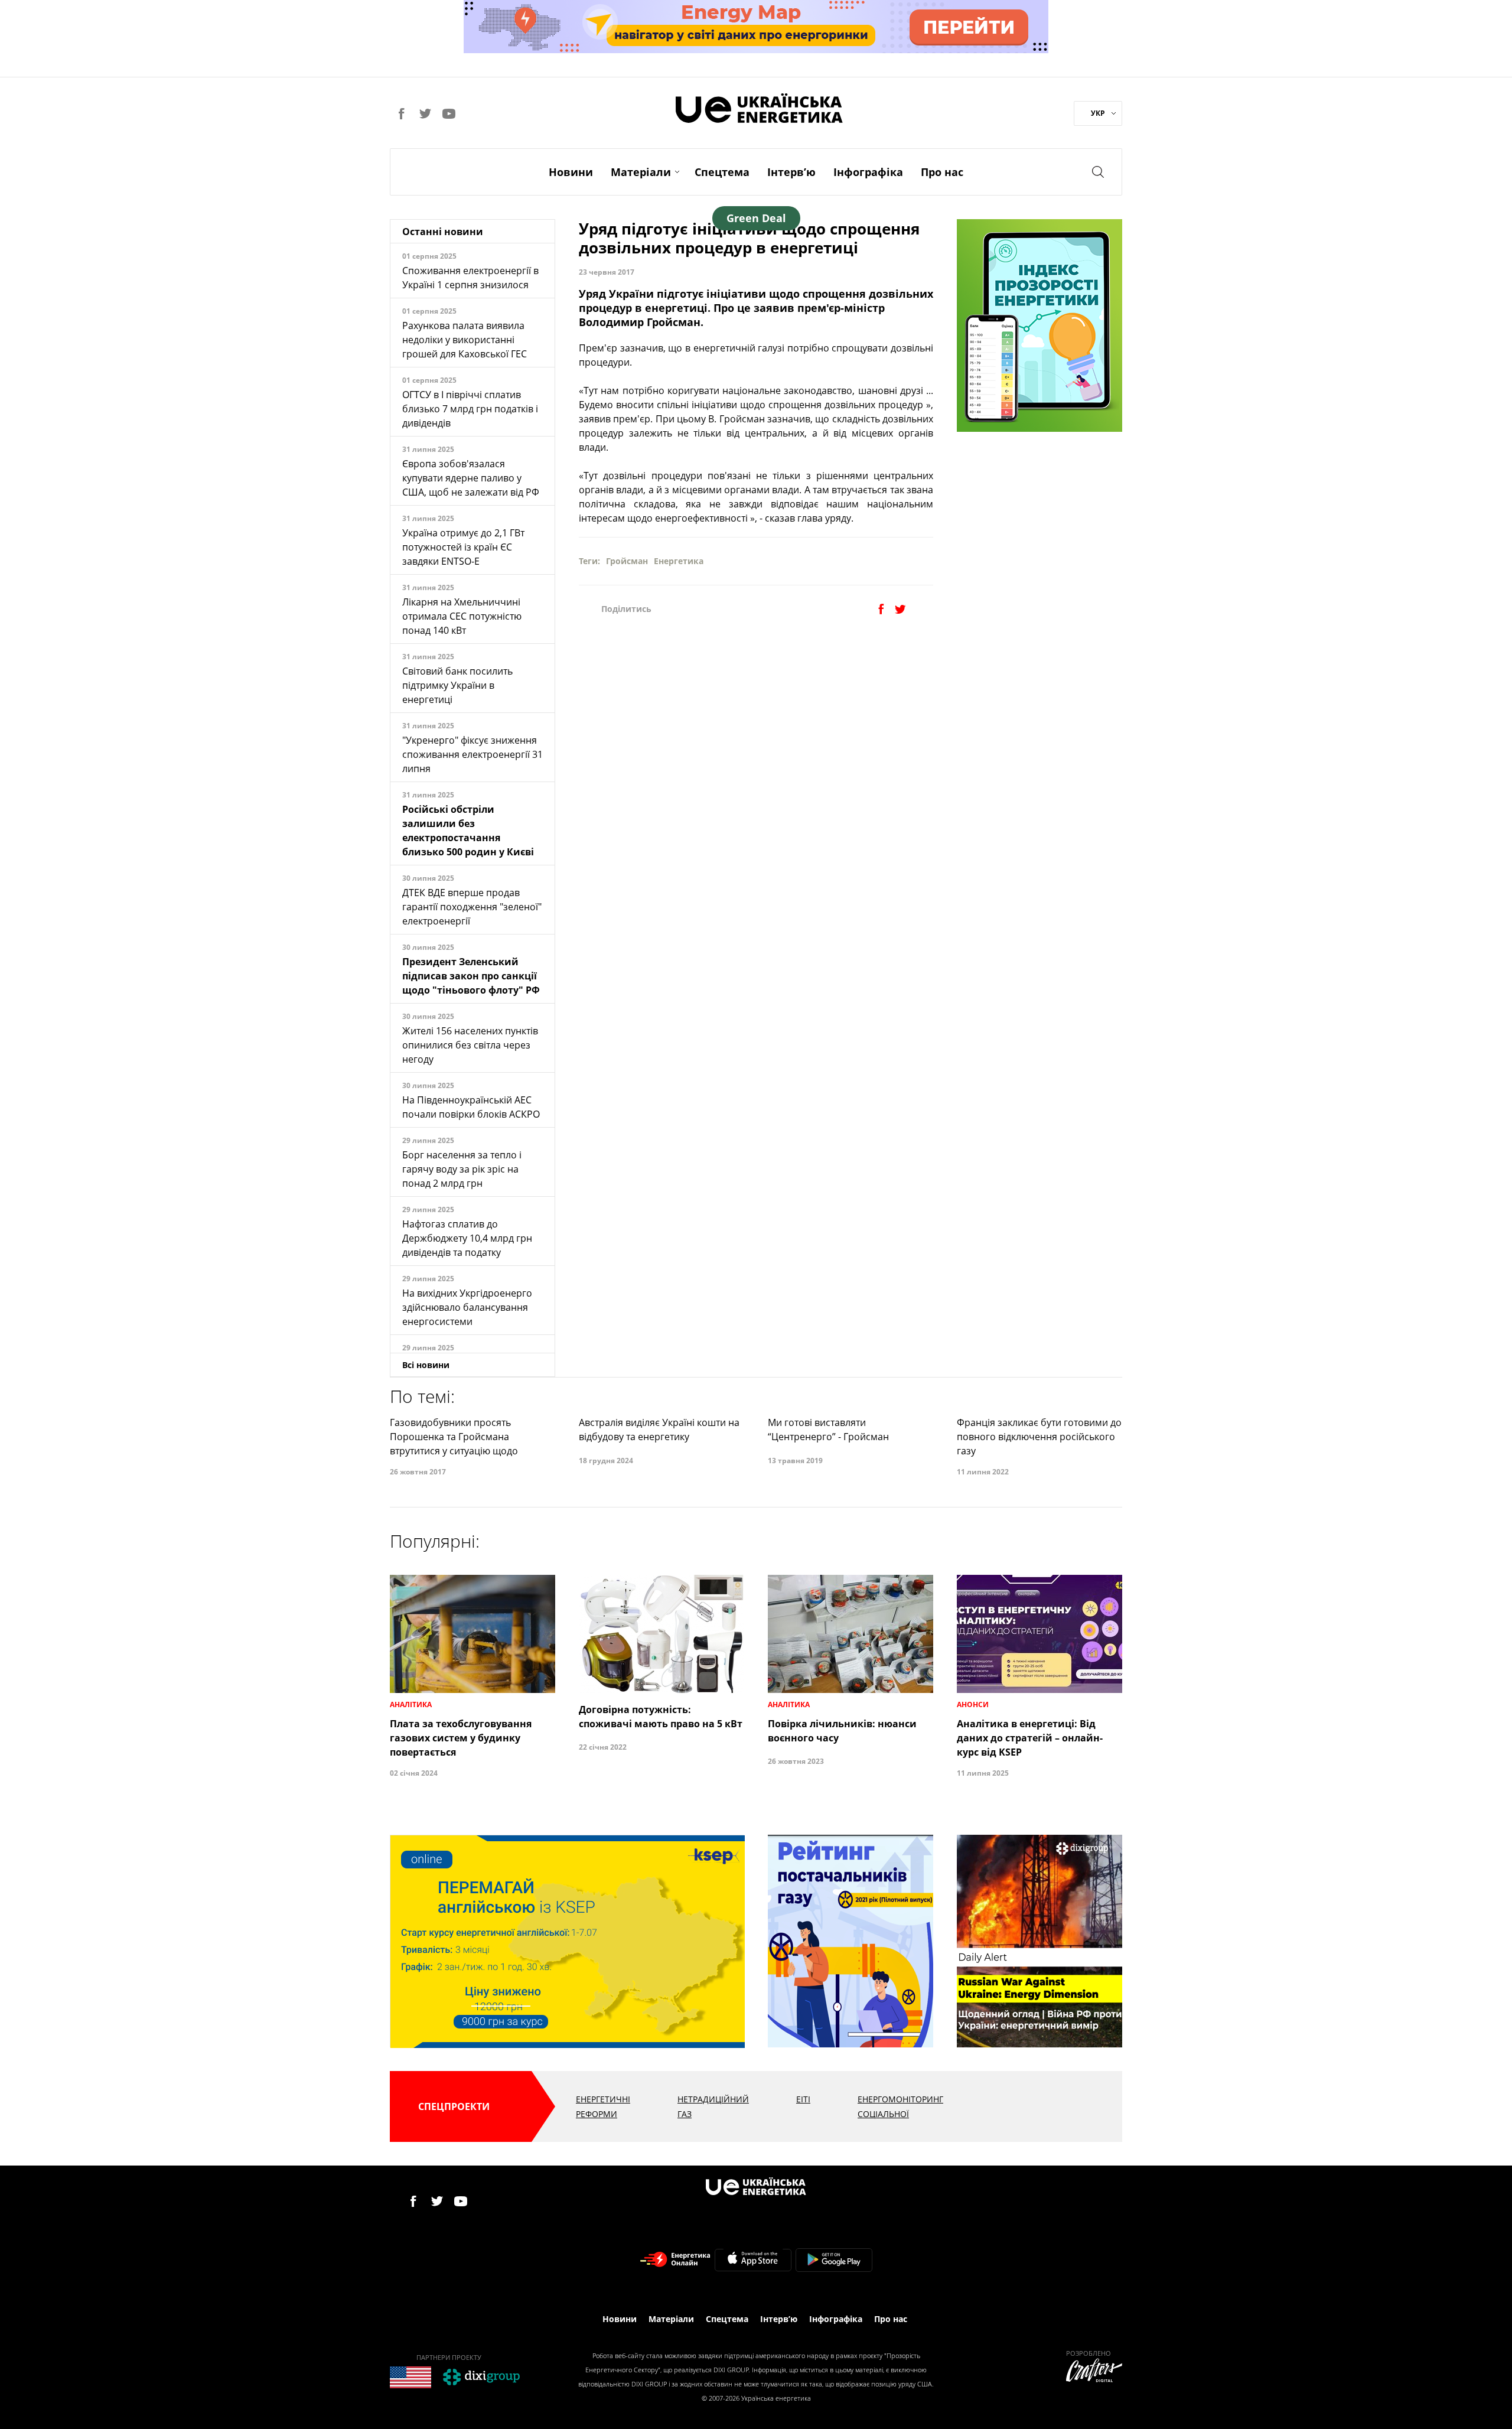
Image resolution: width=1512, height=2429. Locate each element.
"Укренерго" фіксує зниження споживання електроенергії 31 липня (472, 754)
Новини (571, 172)
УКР (1098, 113)
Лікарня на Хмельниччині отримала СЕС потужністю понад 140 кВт (462, 616)
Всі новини (426, 1365)
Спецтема (722, 172)
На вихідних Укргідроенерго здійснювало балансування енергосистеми (467, 1307)
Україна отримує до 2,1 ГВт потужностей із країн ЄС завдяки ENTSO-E (463, 547)
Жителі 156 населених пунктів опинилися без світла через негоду (470, 1045)
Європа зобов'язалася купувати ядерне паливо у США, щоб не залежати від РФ (471, 478)
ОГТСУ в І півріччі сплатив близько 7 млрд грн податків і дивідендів (470, 409)
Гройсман (627, 561)
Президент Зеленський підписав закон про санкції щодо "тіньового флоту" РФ (471, 976)
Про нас (942, 172)
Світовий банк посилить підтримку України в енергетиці (457, 685)
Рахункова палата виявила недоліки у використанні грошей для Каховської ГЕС (465, 340)
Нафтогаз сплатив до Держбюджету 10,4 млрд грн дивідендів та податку (467, 1238)
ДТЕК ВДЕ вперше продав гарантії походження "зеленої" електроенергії (472, 907)
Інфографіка (868, 172)
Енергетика (679, 561)
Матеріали (641, 172)
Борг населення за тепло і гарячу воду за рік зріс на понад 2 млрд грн (462, 1169)
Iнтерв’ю (791, 172)
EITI (803, 2099)
